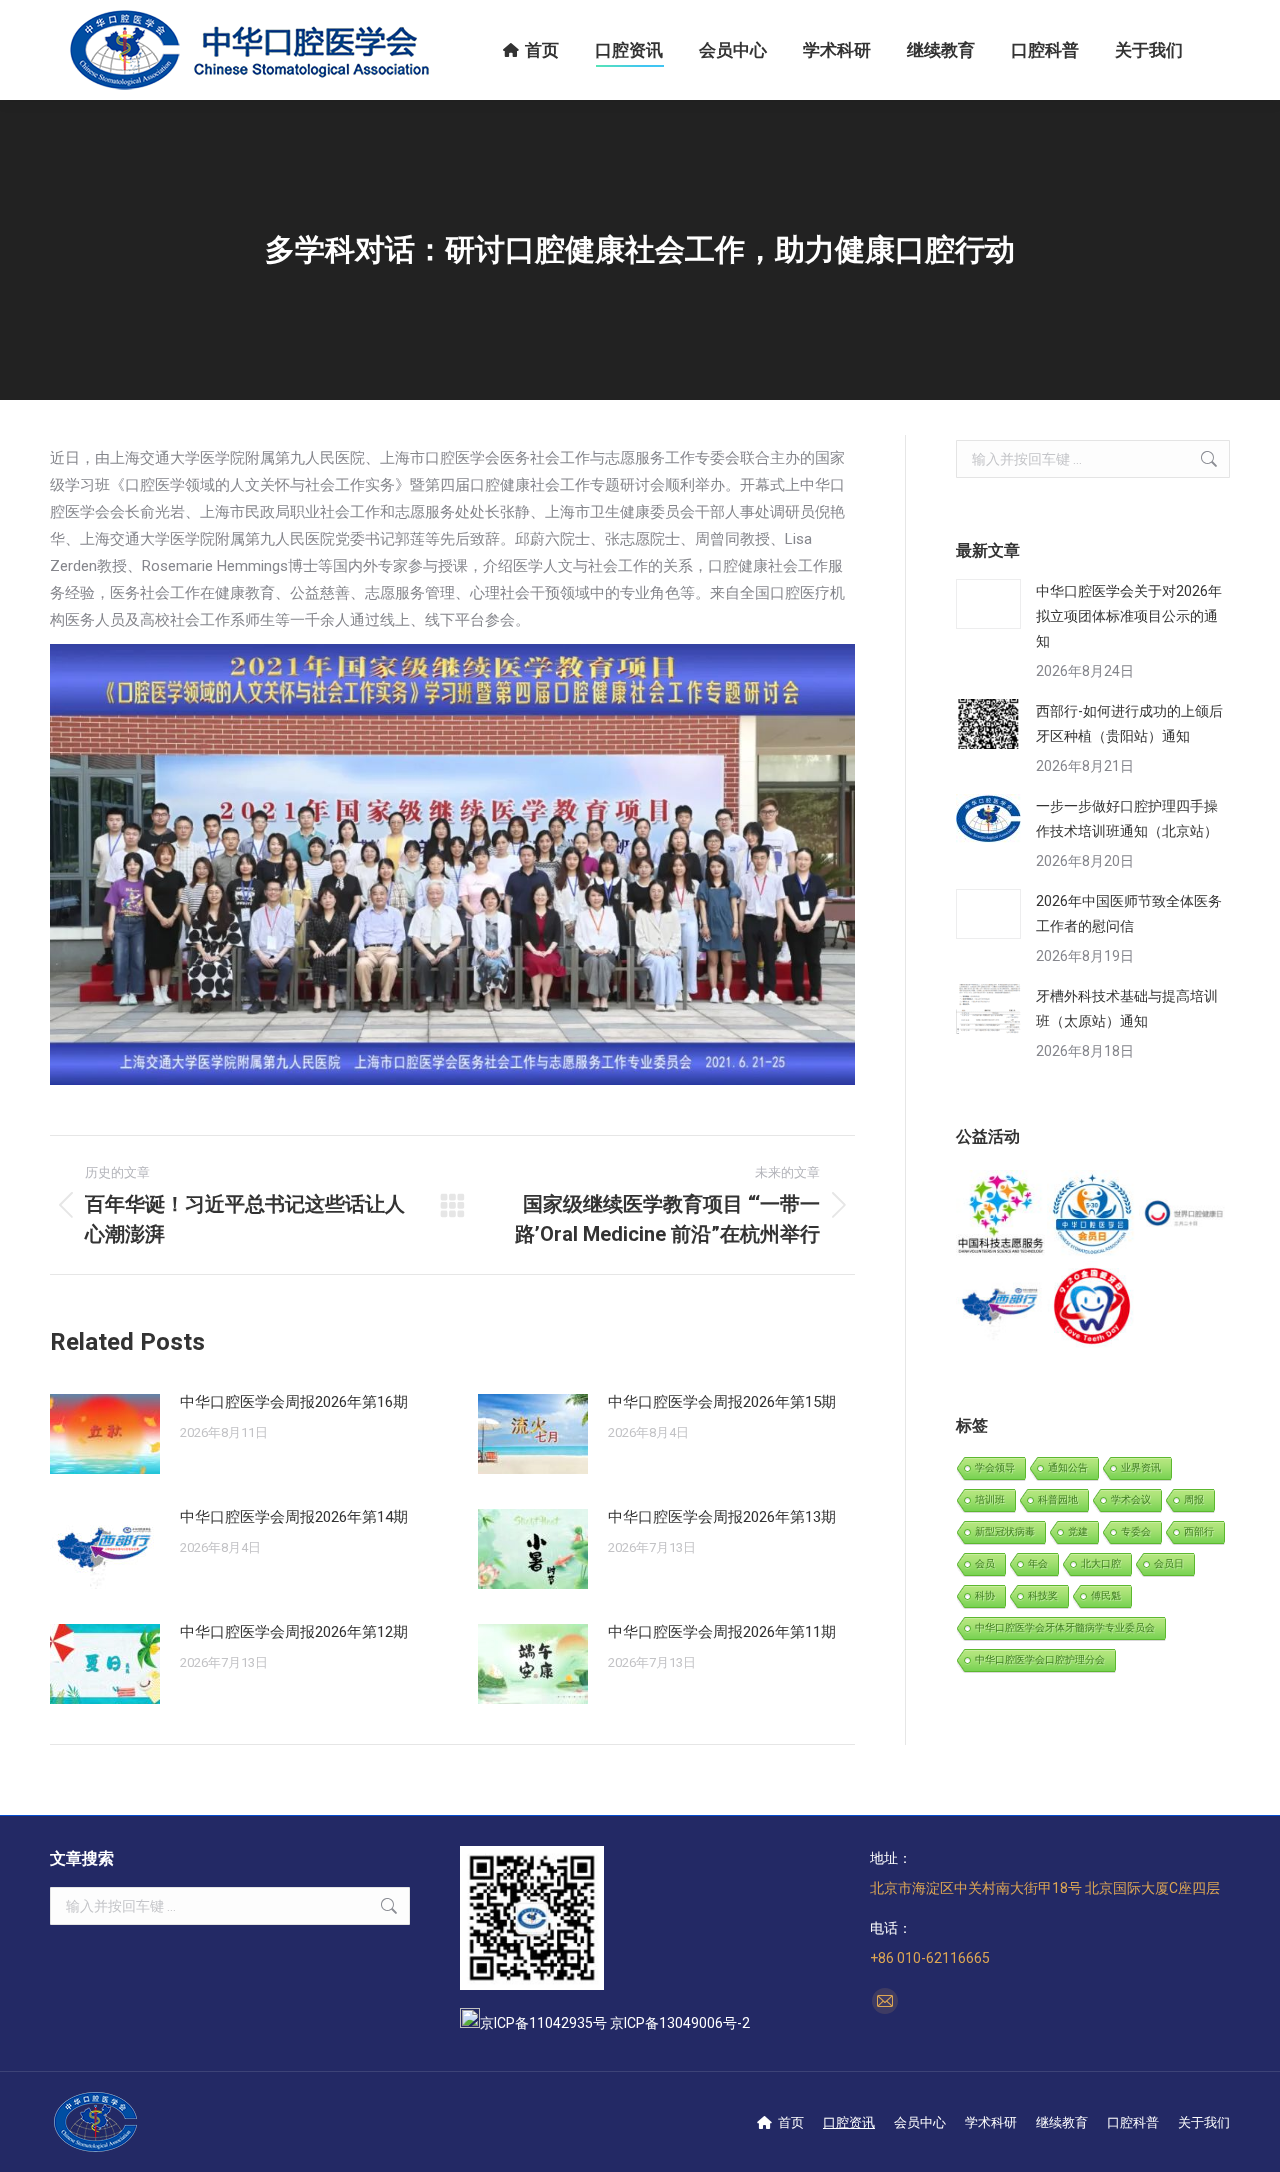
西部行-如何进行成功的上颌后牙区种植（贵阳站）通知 (1129, 723)
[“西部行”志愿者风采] (1001, 1215)
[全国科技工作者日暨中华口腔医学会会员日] (1092, 1215)
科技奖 (1043, 1595)
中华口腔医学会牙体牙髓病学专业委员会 (1065, 1627)
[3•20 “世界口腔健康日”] (1184, 1215)
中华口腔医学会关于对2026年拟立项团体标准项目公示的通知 (1129, 616)
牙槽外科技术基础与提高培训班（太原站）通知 (1127, 1008)
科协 (985, 1595)
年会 (1038, 1563)
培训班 (990, 1499)
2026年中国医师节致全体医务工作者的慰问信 (1129, 913)
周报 (1194, 1499)
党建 (1078, 1531)
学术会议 (1131, 1499)
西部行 (1199, 1531)
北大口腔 (1101, 1563)
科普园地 (1058, 1499)
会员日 (1169, 1563)
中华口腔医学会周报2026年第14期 (294, 1517)
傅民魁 (1106, 1595)
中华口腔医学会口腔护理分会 (1040, 1659)
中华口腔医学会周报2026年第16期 (294, 1402)
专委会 (1136, 1531)
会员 (985, 1563)
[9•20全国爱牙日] (1092, 1306)
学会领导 (995, 1467)
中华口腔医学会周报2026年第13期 (722, 1517)
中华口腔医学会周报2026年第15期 (722, 1402)
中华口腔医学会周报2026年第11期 (722, 1632)
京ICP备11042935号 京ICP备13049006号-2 (615, 2023)
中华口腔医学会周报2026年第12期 (294, 1632)
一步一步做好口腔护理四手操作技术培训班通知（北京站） (1127, 818)
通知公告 (1068, 1467)
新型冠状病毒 (1005, 1531)
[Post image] (105, 1434)
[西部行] (1001, 1306)
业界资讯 (1141, 1467)
